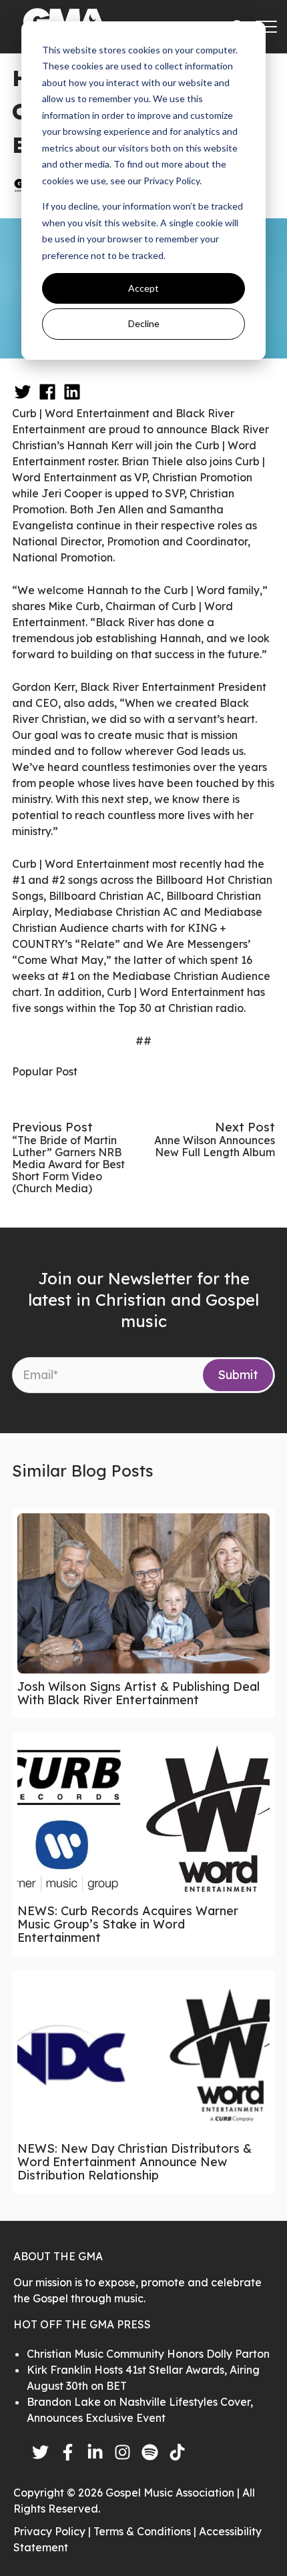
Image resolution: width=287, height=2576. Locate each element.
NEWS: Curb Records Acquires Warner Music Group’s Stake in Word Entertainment (128, 1924)
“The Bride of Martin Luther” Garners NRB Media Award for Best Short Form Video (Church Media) (68, 1164)
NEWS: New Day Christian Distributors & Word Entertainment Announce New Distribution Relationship (134, 2162)
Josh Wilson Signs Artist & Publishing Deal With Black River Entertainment (138, 1693)
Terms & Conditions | (146, 2531)
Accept (143, 288)
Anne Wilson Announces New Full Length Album (215, 1146)
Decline (144, 323)
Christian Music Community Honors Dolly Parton (148, 2354)
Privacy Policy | (53, 2531)
